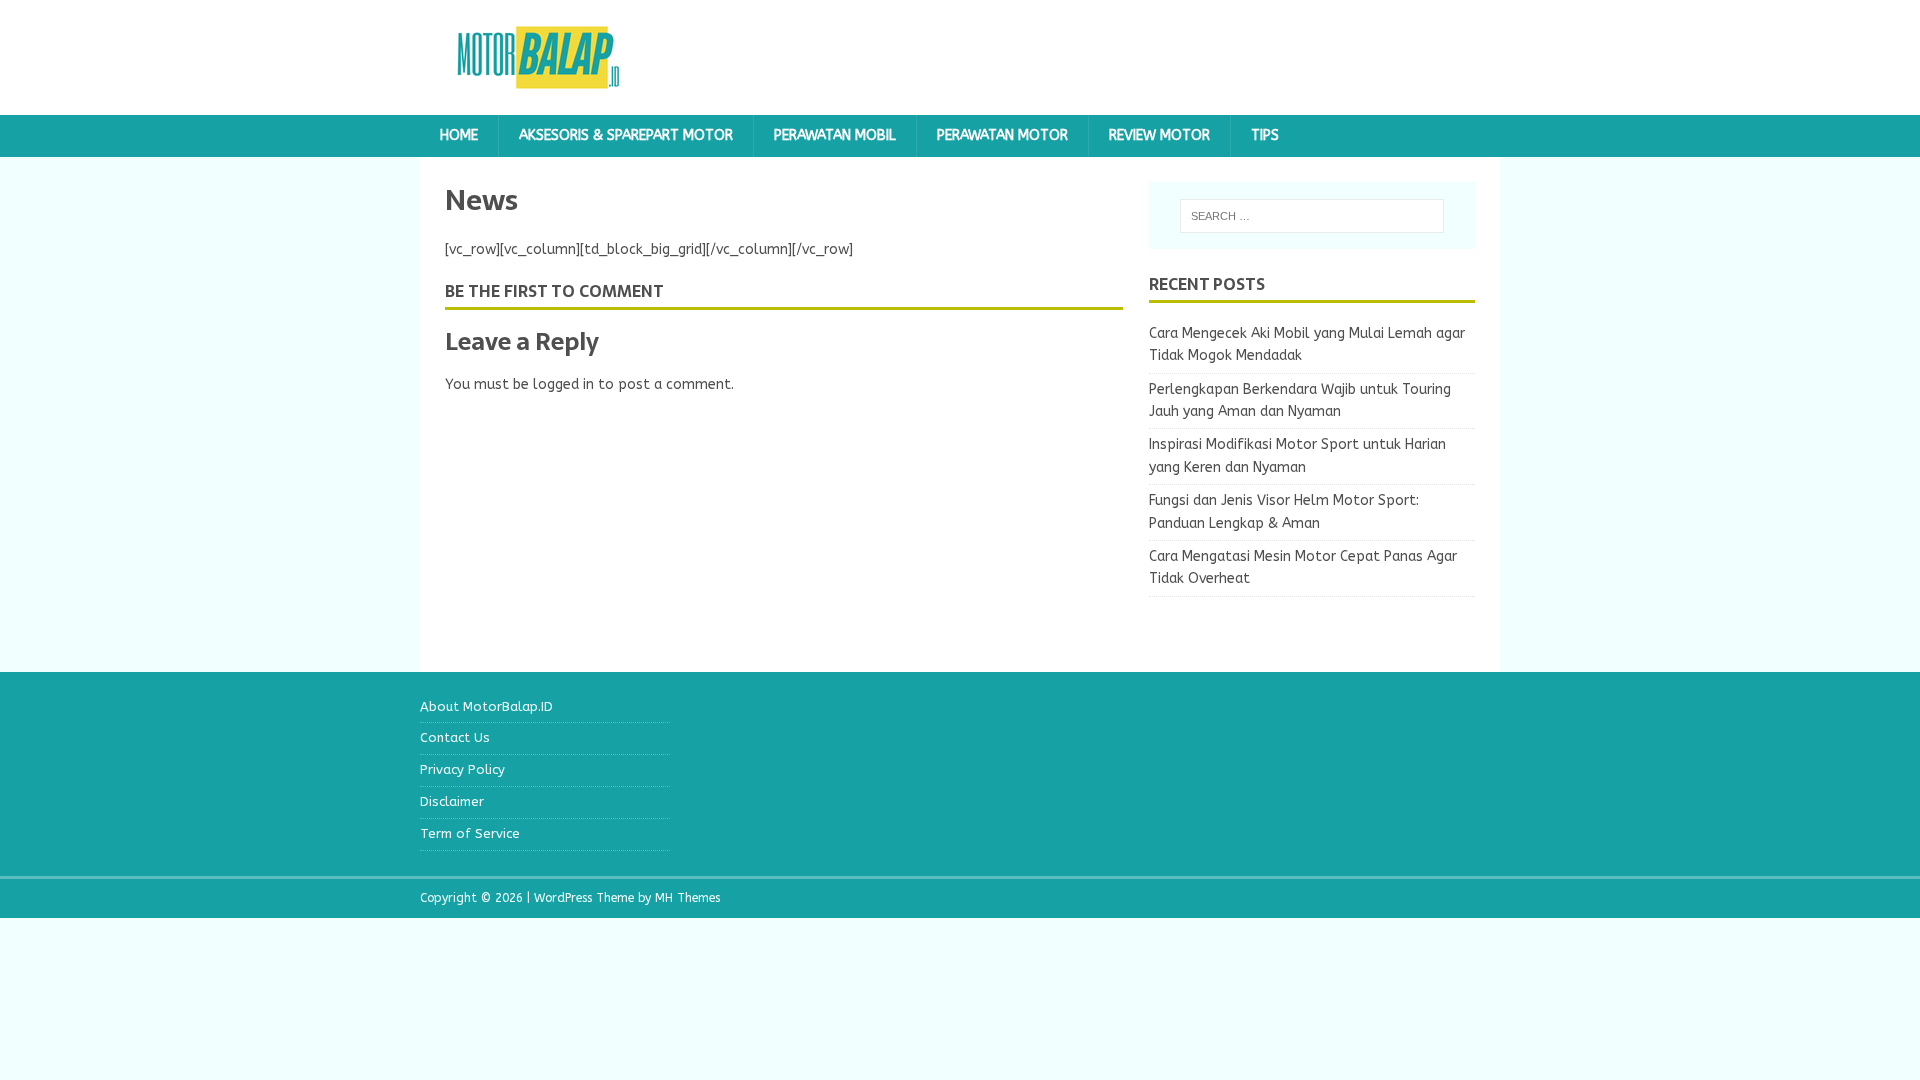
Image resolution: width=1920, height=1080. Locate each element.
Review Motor (1159, 135)
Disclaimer (452, 801)
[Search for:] (1312, 216)
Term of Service (470, 833)
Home (459, 135)
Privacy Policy (462, 769)
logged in (563, 384)
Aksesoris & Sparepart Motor (626, 135)
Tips (1265, 135)
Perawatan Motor (1002, 135)
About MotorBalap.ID (486, 706)
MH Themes (687, 898)
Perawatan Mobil (835, 135)
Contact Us (455, 737)
